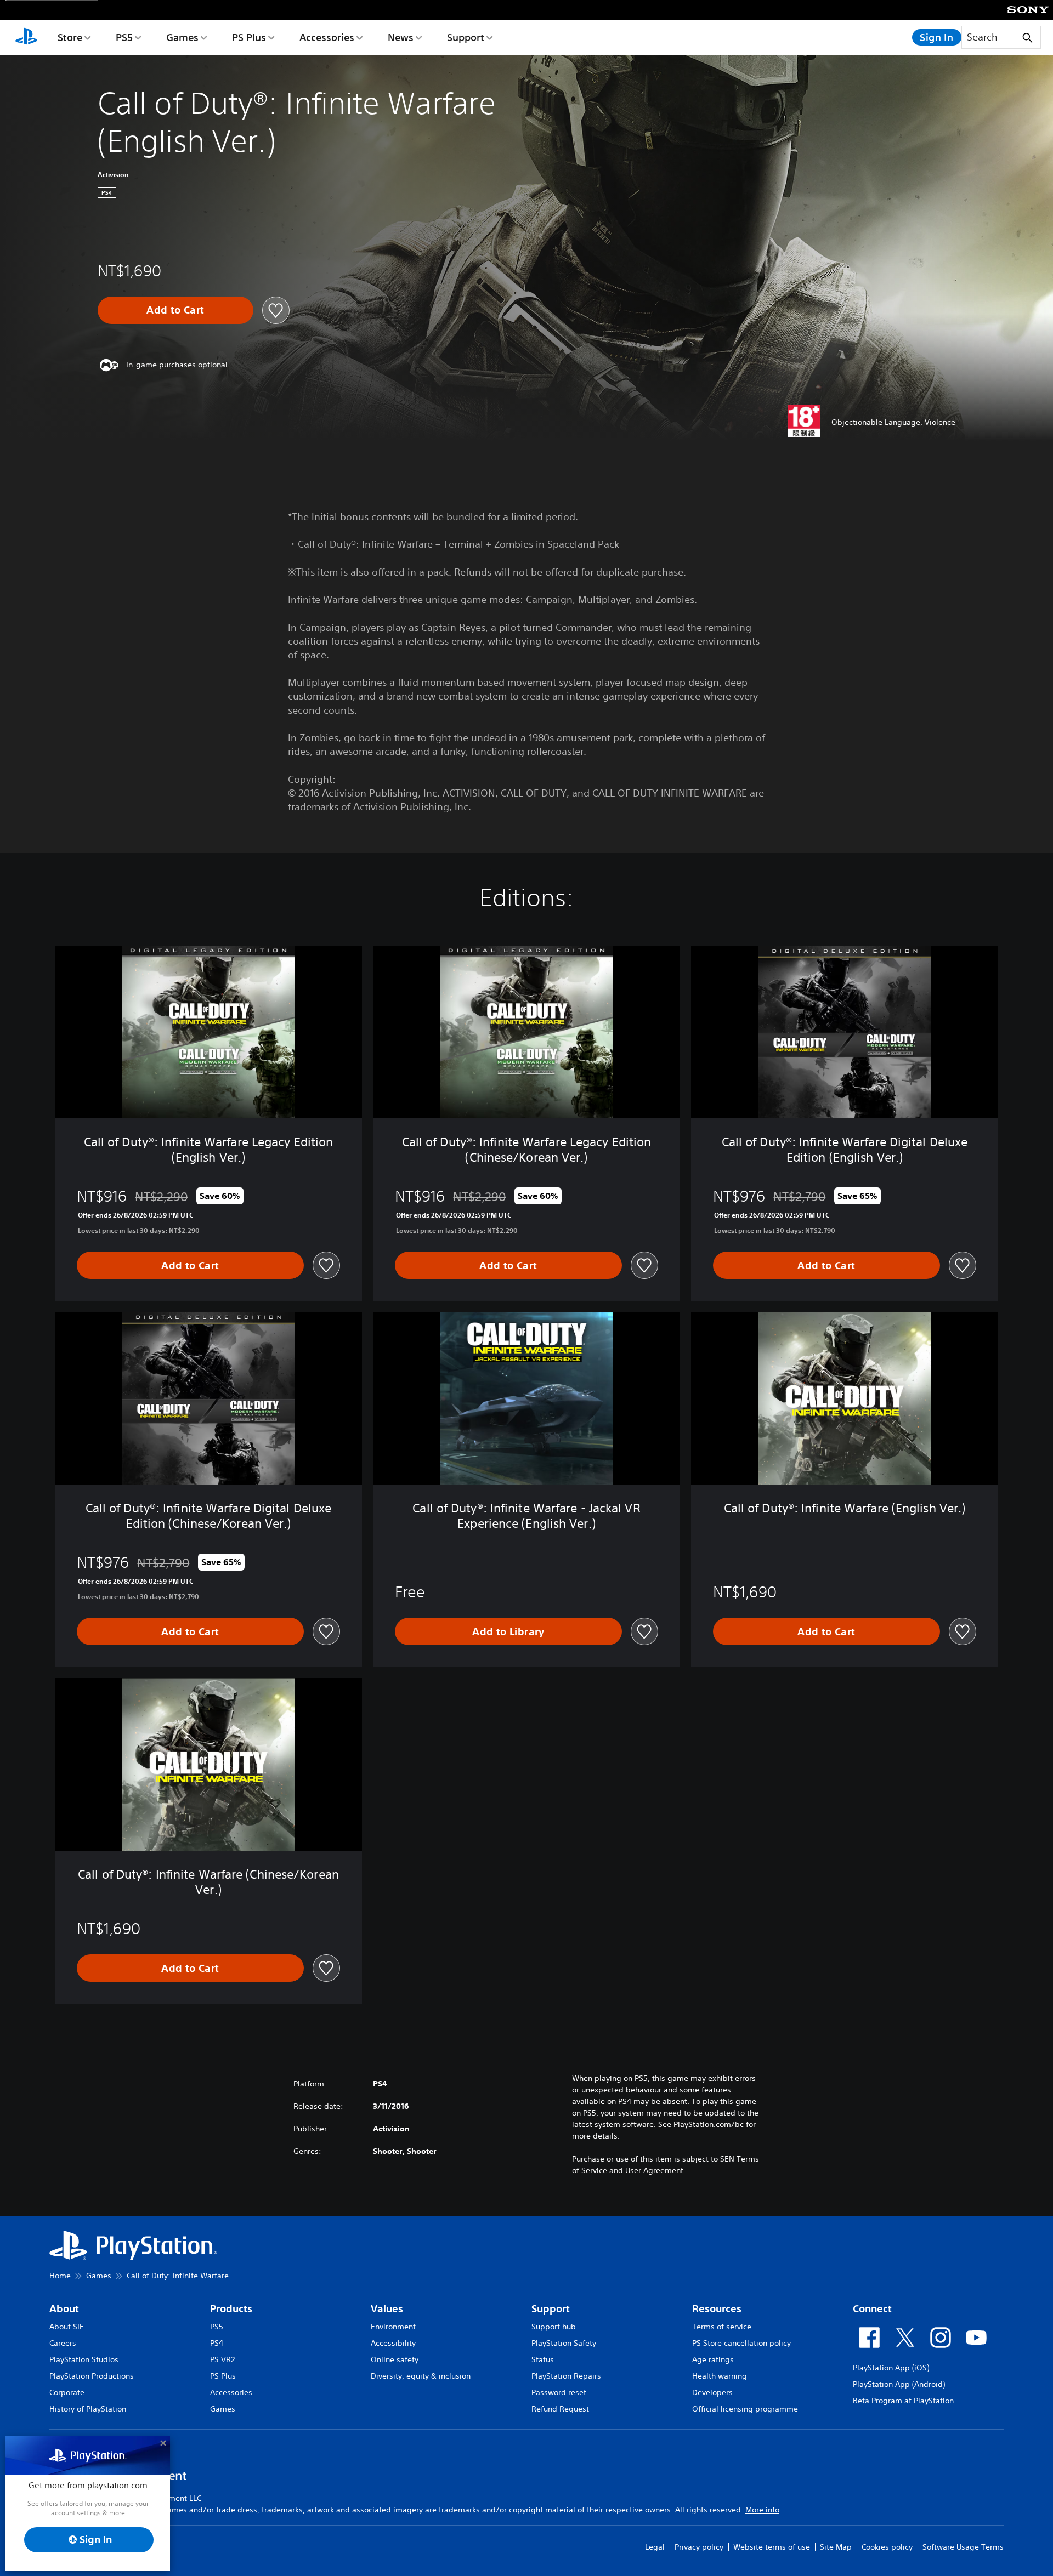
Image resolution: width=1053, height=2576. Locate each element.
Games (182, 37)
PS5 (124, 37)
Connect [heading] (872, 2309)
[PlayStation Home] (26, 37)
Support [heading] (551, 2309)
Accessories (327, 37)
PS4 (217, 2343)
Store (70, 37)
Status (543, 2359)
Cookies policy (887, 2547)
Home (60, 2276)
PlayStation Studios (84, 2359)
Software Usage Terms (963, 2547)
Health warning (720, 2376)
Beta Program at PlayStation (903, 2401)
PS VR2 (222, 2359)
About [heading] (64, 2309)
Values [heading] (387, 2309)
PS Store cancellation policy (741, 2343)
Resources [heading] (717, 2309)
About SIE (67, 2327)
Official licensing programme (745, 2409)
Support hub (554, 2327)
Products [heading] (231, 2309)
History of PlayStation (88, 2409)
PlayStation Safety (564, 2343)
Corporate (67, 2392)
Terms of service (722, 2327)
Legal (655, 2547)
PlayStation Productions (92, 2376)
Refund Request (560, 2409)
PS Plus (249, 37)
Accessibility (393, 2343)
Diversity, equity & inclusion (421, 2376)
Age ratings (713, 2359)
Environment (393, 2327)
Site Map (836, 2547)
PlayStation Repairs (566, 2376)
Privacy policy (699, 2547)
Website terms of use (772, 2547)
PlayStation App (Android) (899, 2384)
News (401, 37)
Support (466, 37)
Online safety (395, 2359)
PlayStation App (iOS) (891, 2368)
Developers (712, 2392)
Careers (63, 2343)
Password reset (559, 2392)
